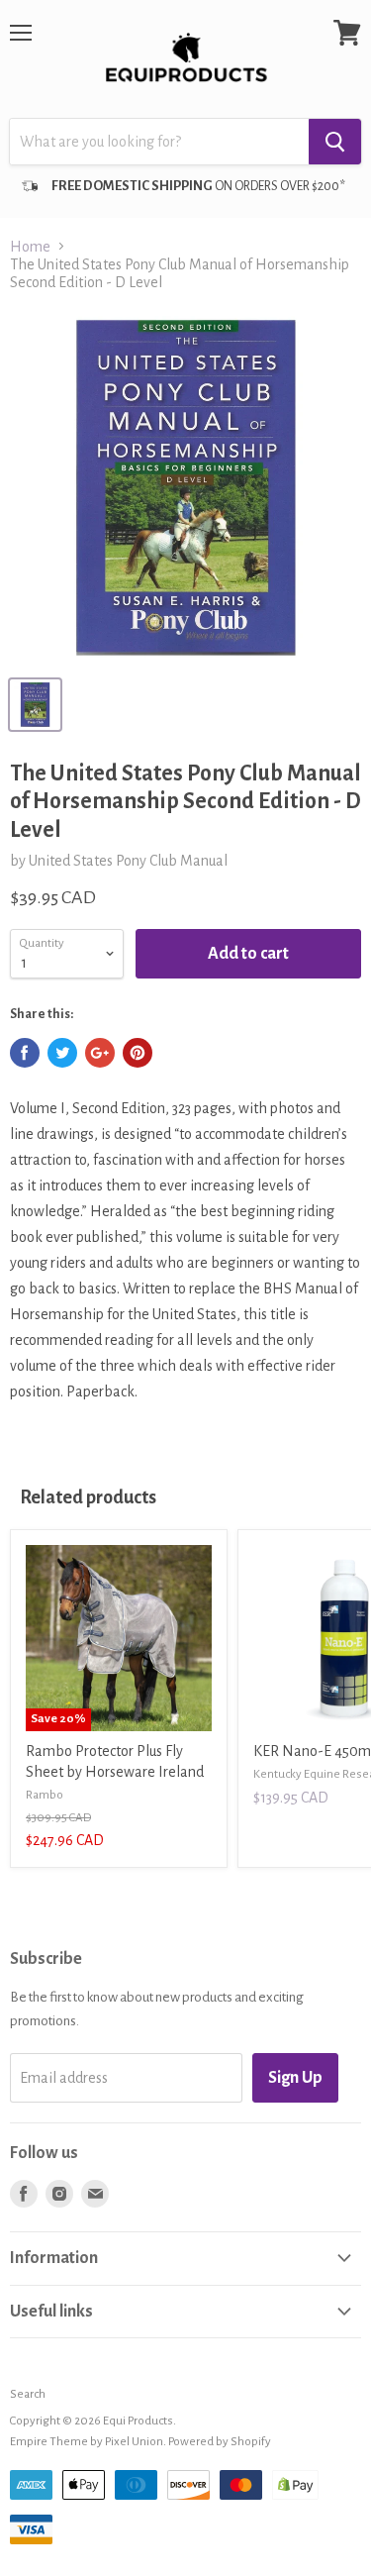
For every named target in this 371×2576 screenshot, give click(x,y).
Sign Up (295, 2078)
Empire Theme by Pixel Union (87, 2442)
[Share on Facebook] (25, 1053)
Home (30, 247)
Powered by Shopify (220, 2442)
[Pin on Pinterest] (138, 1053)
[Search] (335, 142)
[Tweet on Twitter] (62, 1053)
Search (28, 2394)
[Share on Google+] (100, 1053)
